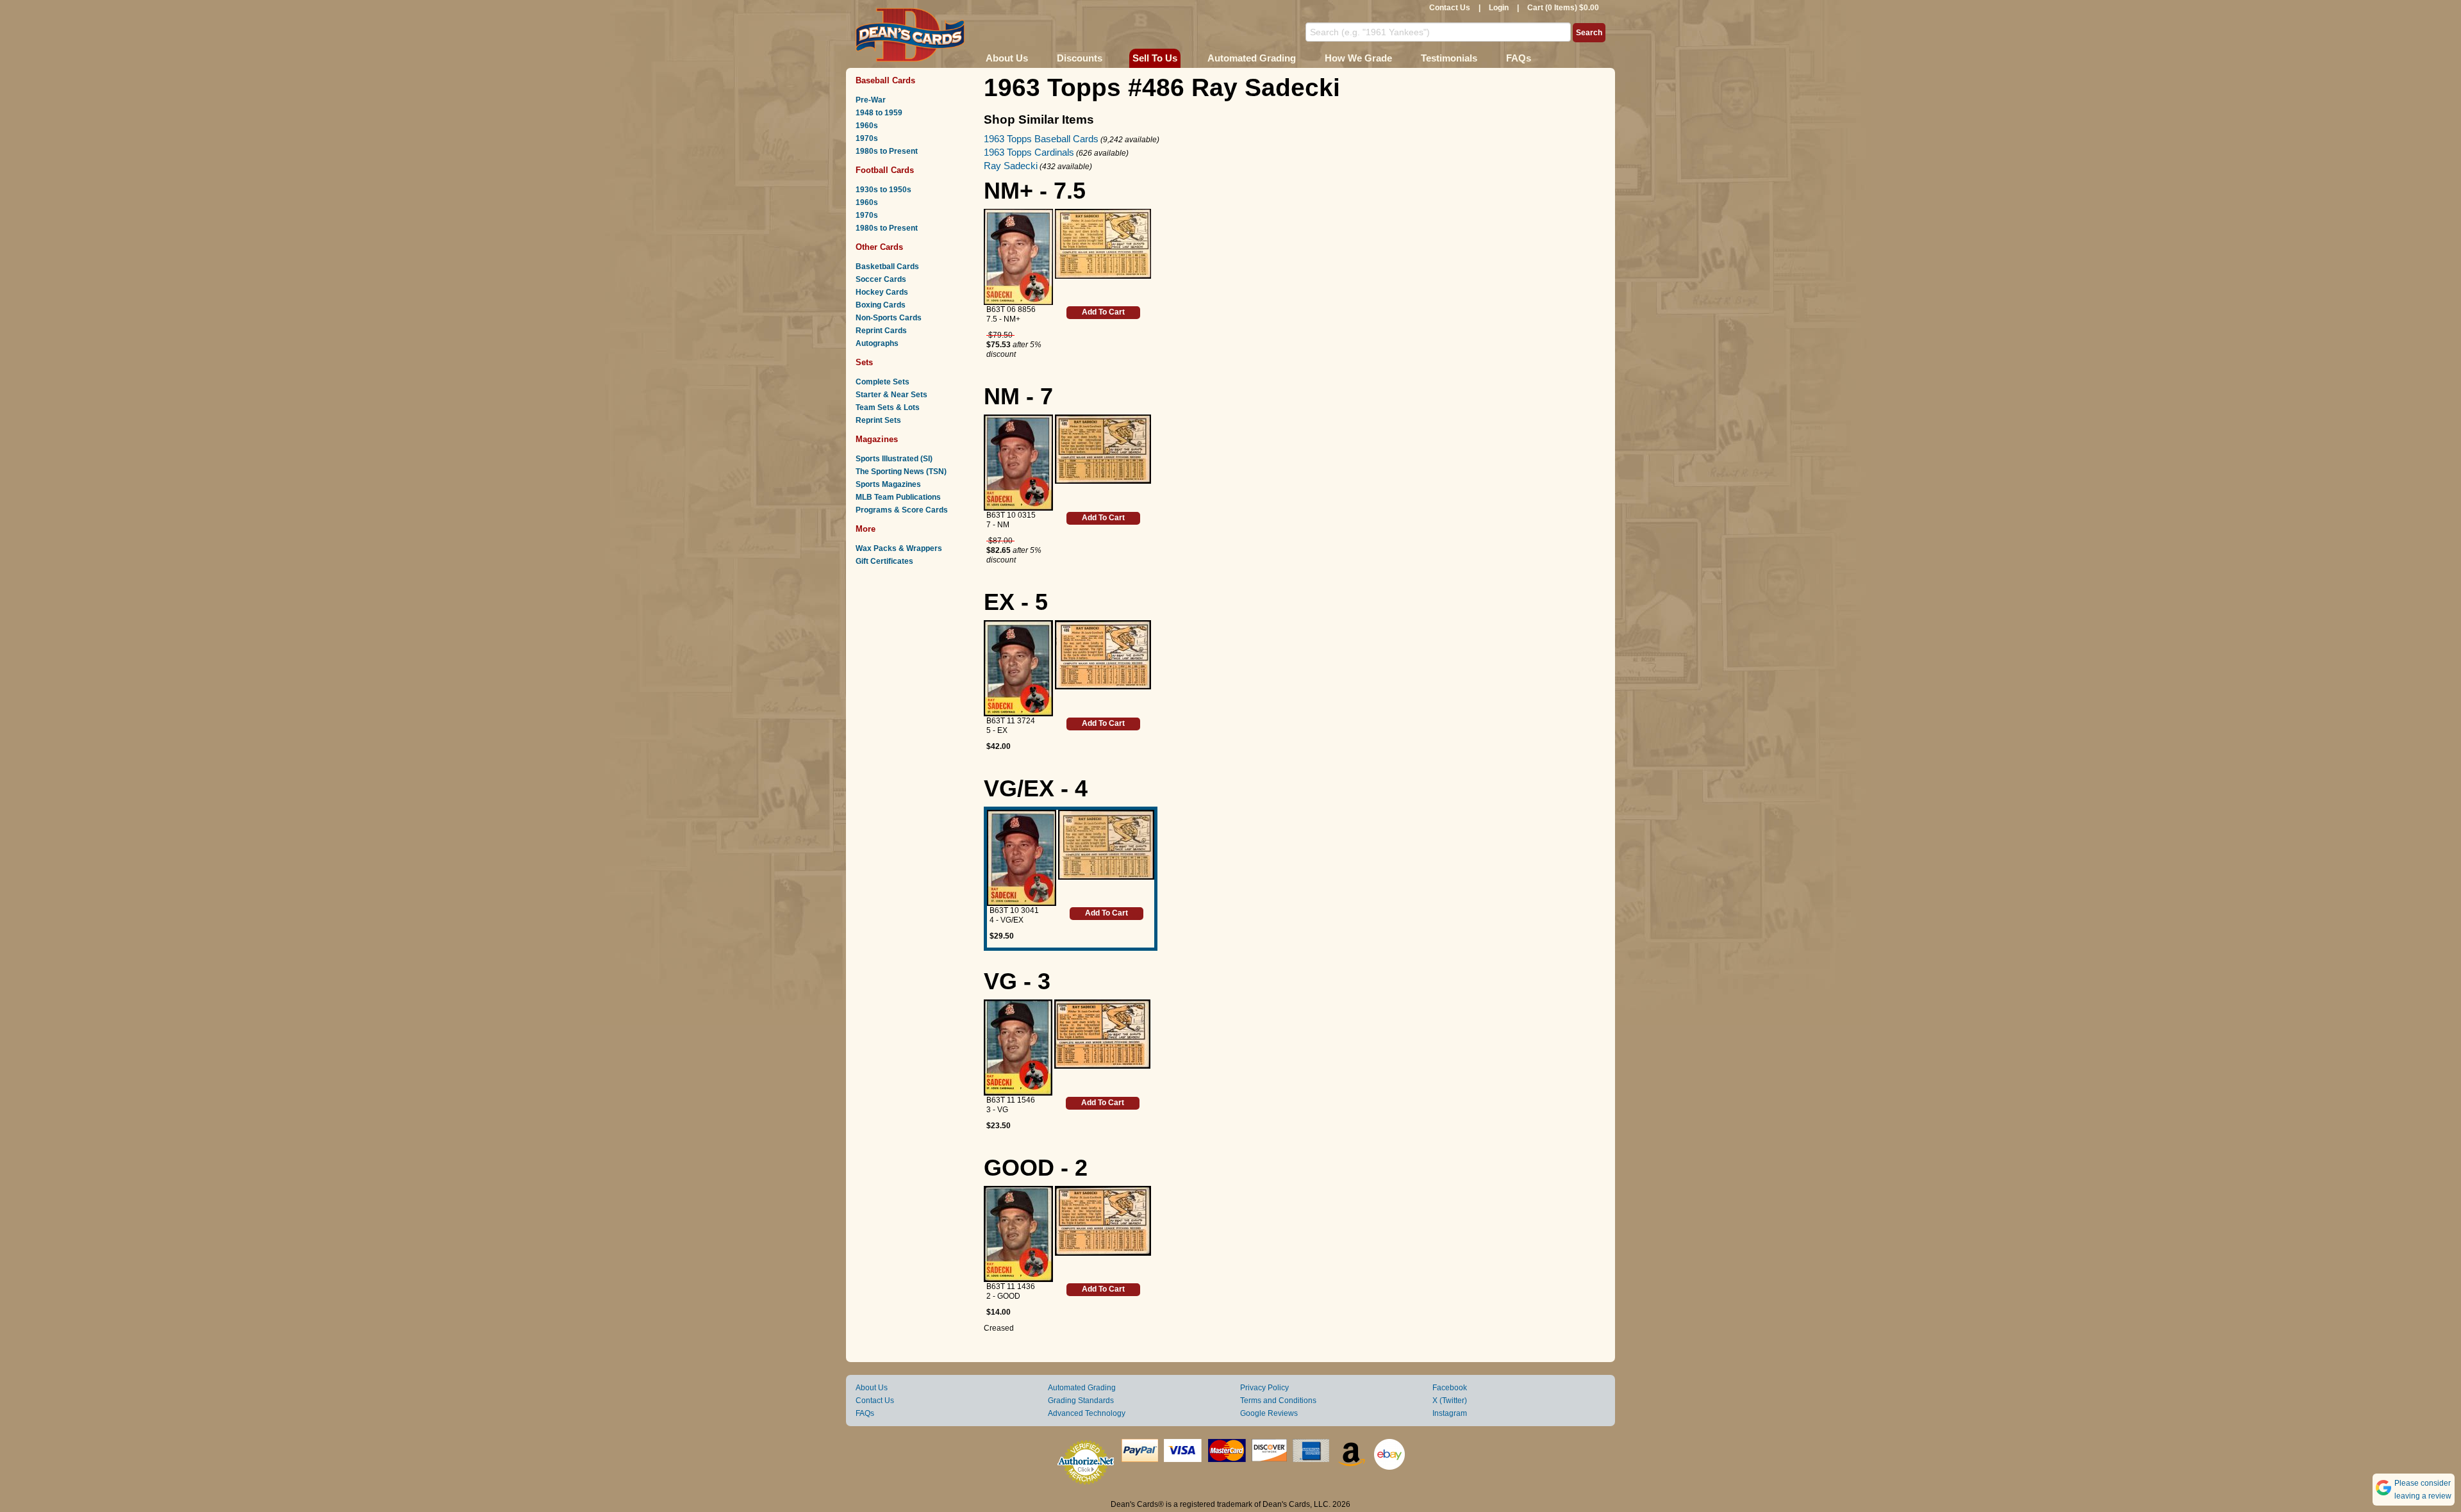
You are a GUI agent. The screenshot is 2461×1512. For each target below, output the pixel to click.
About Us (1007, 58)
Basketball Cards (887, 267)
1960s (867, 126)
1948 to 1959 (879, 113)
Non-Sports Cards (889, 318)
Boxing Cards (881, 305)
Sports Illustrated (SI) (894, 459)
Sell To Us (1155, 58)
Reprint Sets (878, 420)
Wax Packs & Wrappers (899, 548)
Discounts (1080, 58)
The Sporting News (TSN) (901, 472)
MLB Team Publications (898, 497)
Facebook (1450, 1388)
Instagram (1450, 1413)
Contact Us (1450, 8)
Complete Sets (882, 382)
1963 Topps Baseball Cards (1041, 139)
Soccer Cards (881, 279)
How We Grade (1358, 58)
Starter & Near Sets (891, 395)
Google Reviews (1269, 1413)
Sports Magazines (888, 484)
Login (1499, 8)
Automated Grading (1252, 58)
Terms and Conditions (1278, 1401)
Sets (864, 362)
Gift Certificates (884, 561)
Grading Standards (1081, 1401)
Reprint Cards (881, 331)
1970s (867, 138)
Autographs (877, 343)
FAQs (1519, 58)
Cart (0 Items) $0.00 (1563, 8)
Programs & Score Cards (902, 510)
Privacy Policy (1264, 1388)
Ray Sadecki (1011, 166)
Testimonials (1449, 58)
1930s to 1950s (883, 190)
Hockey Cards (882, 292)
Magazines (877, 439)
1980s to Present (887, 151)
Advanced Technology (1087, 1413)
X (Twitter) (1450, 1401)
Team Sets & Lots (888, 407)
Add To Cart (1103, 312)
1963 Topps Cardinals (1029, 152)
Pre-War (871, 100)
